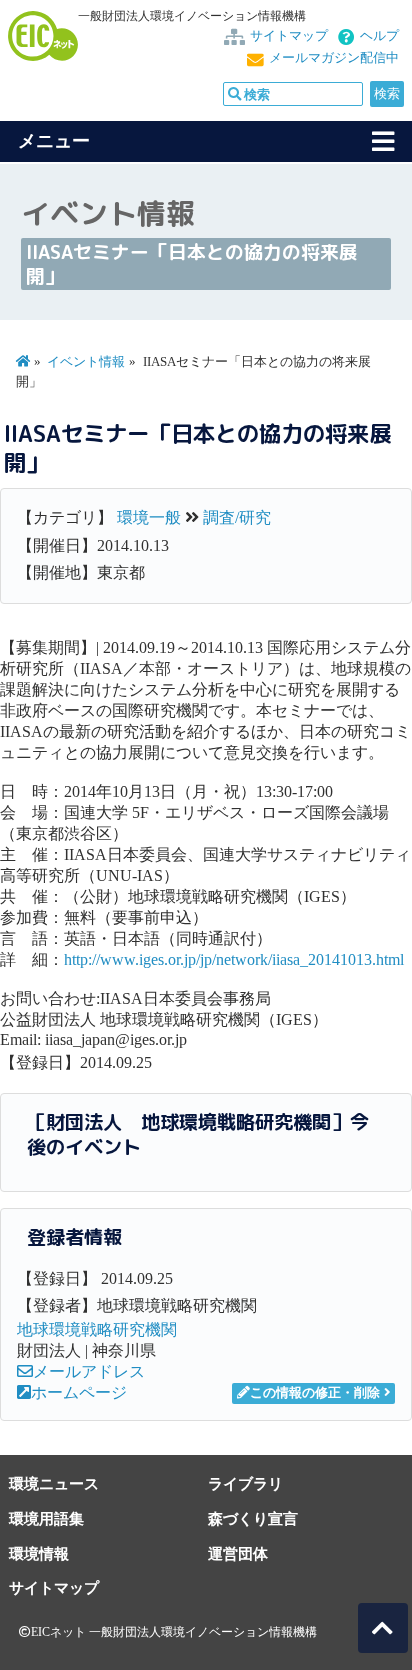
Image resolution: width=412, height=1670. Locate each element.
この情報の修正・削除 (315, 1393)
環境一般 (149, 517)
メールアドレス (89, 1371)
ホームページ (79, 1392)
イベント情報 (86, 362)
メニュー (54, 141)
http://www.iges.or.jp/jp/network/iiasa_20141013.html (234, 959)
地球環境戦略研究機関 (97, 1329)
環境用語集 (46, 1518)
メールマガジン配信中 (334, 58)
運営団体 (238, 1553)
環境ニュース (54, 1483)
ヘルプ (379, 36)
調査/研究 (237, 517)
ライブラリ (245, 1483)
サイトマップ (289, 36)
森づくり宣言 (253, 1518)
